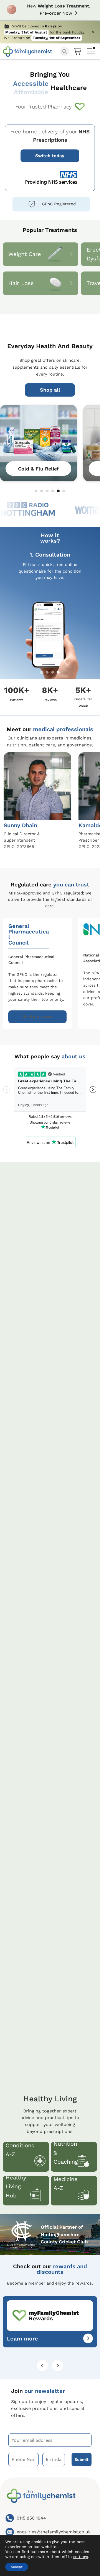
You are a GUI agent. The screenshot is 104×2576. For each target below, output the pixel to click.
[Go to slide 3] (47, 491)
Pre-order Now (57, 13)
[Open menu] (91, 50)
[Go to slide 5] (58, 491)
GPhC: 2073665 (19, 847)
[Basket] (78, 51)
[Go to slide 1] (36, 491)
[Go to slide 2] (42, 491)
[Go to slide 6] (64, 491)
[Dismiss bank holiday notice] (93, 32)
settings (81, 2557)
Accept (17, 2567)
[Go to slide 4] (53, 491)
